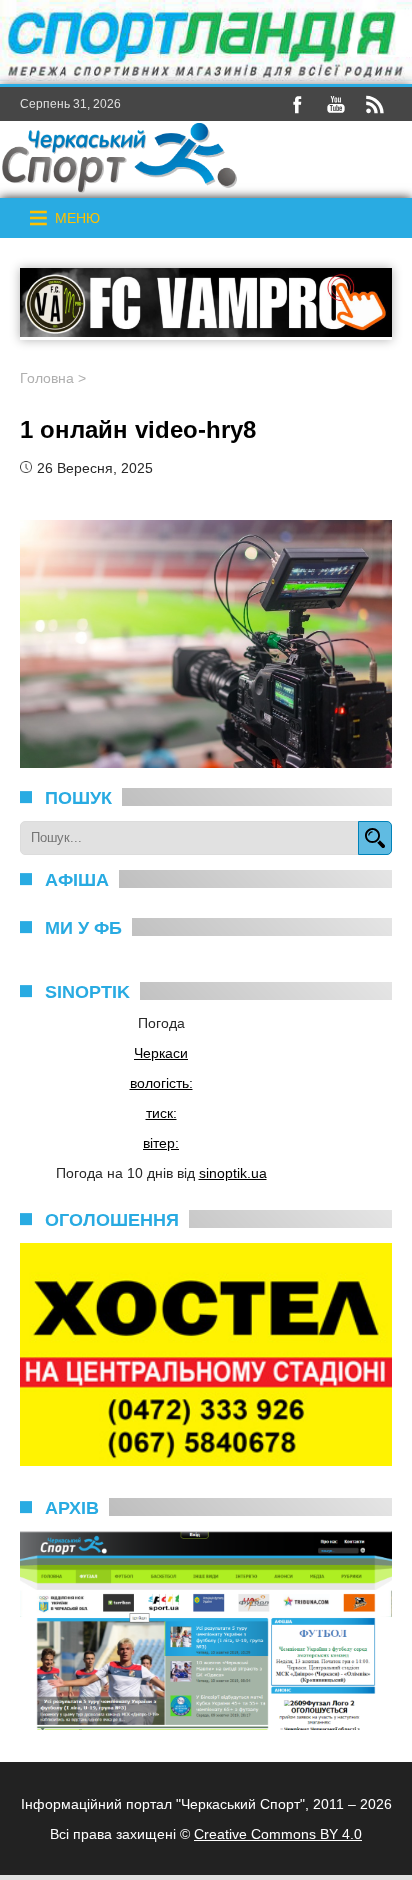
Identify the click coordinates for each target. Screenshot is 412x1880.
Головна (47, 378)
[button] (77, 218)
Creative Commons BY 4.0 (278, 1834)
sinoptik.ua (233, 1173)
